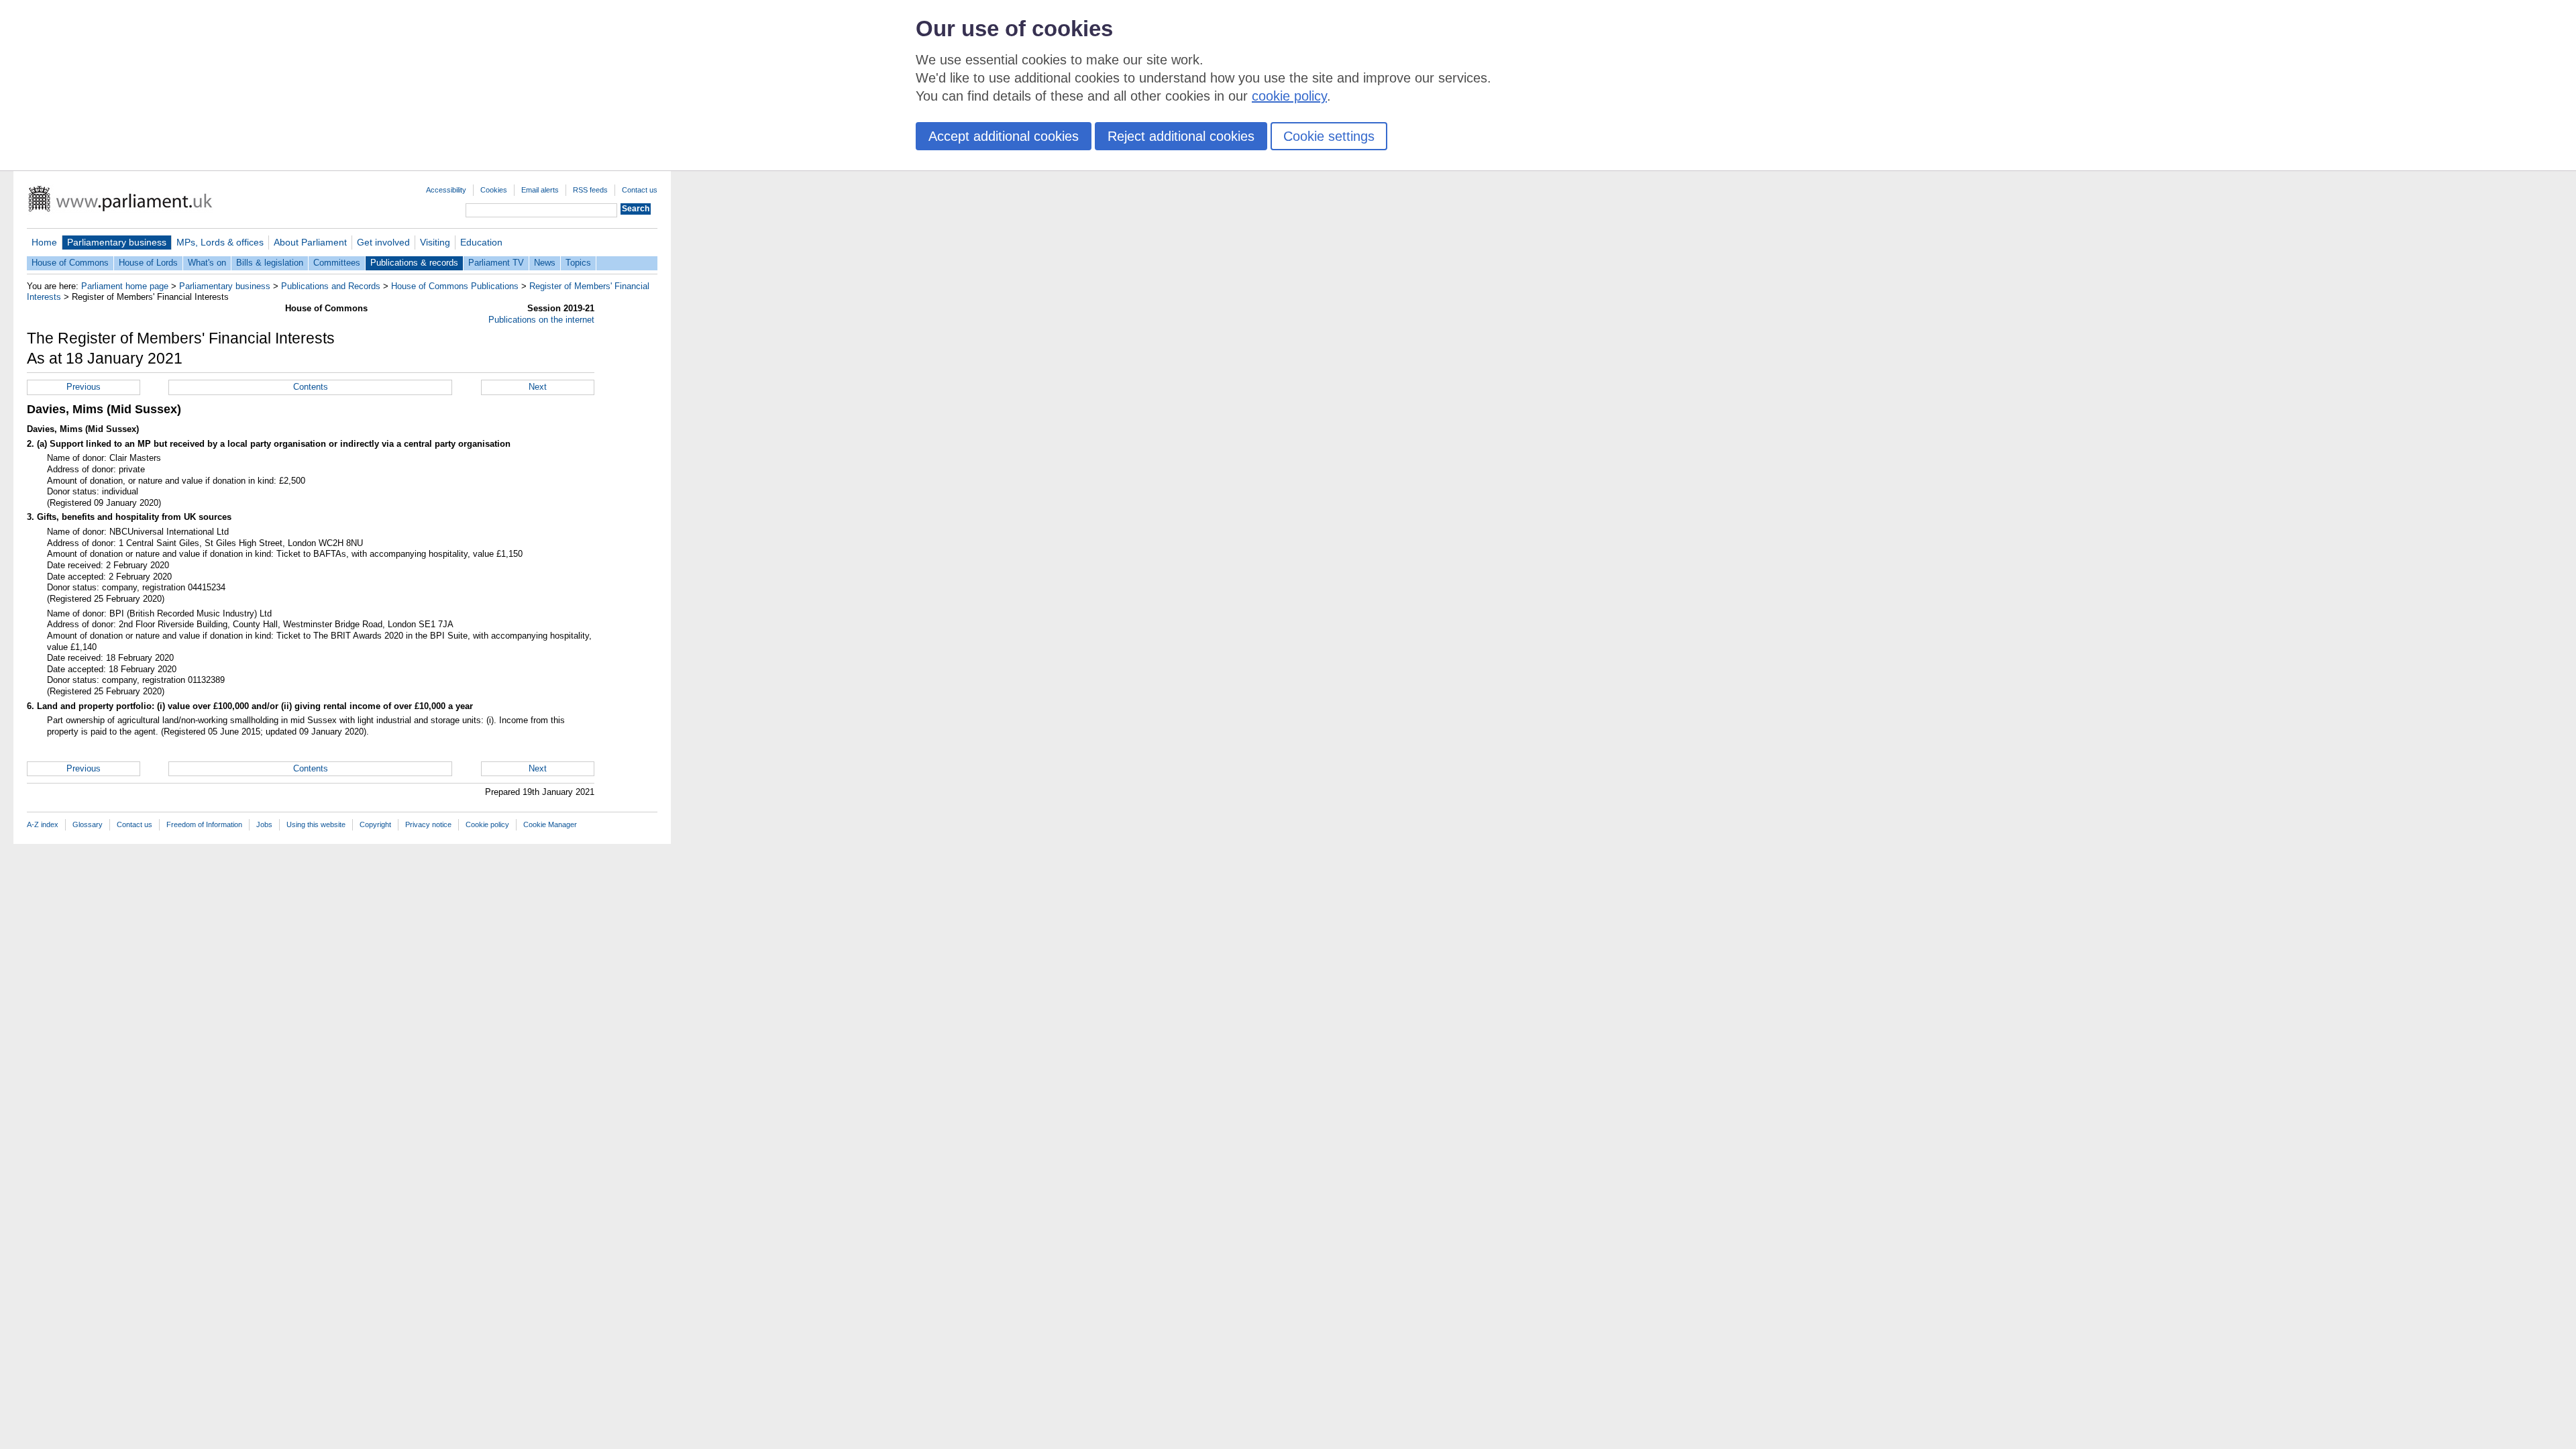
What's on (207, 263)
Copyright (375, 824)
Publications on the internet (541, 320)
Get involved (383, 242)
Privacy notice (428, 824)
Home (44, 242)
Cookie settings (1329, 136)
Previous (84, 387)
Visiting (435, 242)
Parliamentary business (117, 242)
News (545, 263)
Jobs (264, 824)
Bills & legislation (270, 263)
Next (538, 387)
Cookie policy (487, 824)
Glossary (88, 824)
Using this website (316, 824)
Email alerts (540, 190)
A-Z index (43, 824)
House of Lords (148, 263)
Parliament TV (496, 263)
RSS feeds (590, 190)
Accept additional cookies (1004, 136)
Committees (337, 263)
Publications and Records (331, 286)
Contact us (640, 190)
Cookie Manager (550, 824)
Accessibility (446, 190)
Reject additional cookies (1181, 136)
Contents (311, 387)
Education (481, 242)
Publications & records (414, 263)
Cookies (494, 190)
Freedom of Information (204, 824)
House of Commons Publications (455, 286)
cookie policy (1289, 96)
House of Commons (70, 263)
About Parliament (310, 242)
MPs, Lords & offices (220, 242)
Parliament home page (125, 286)
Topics (578, 263)
